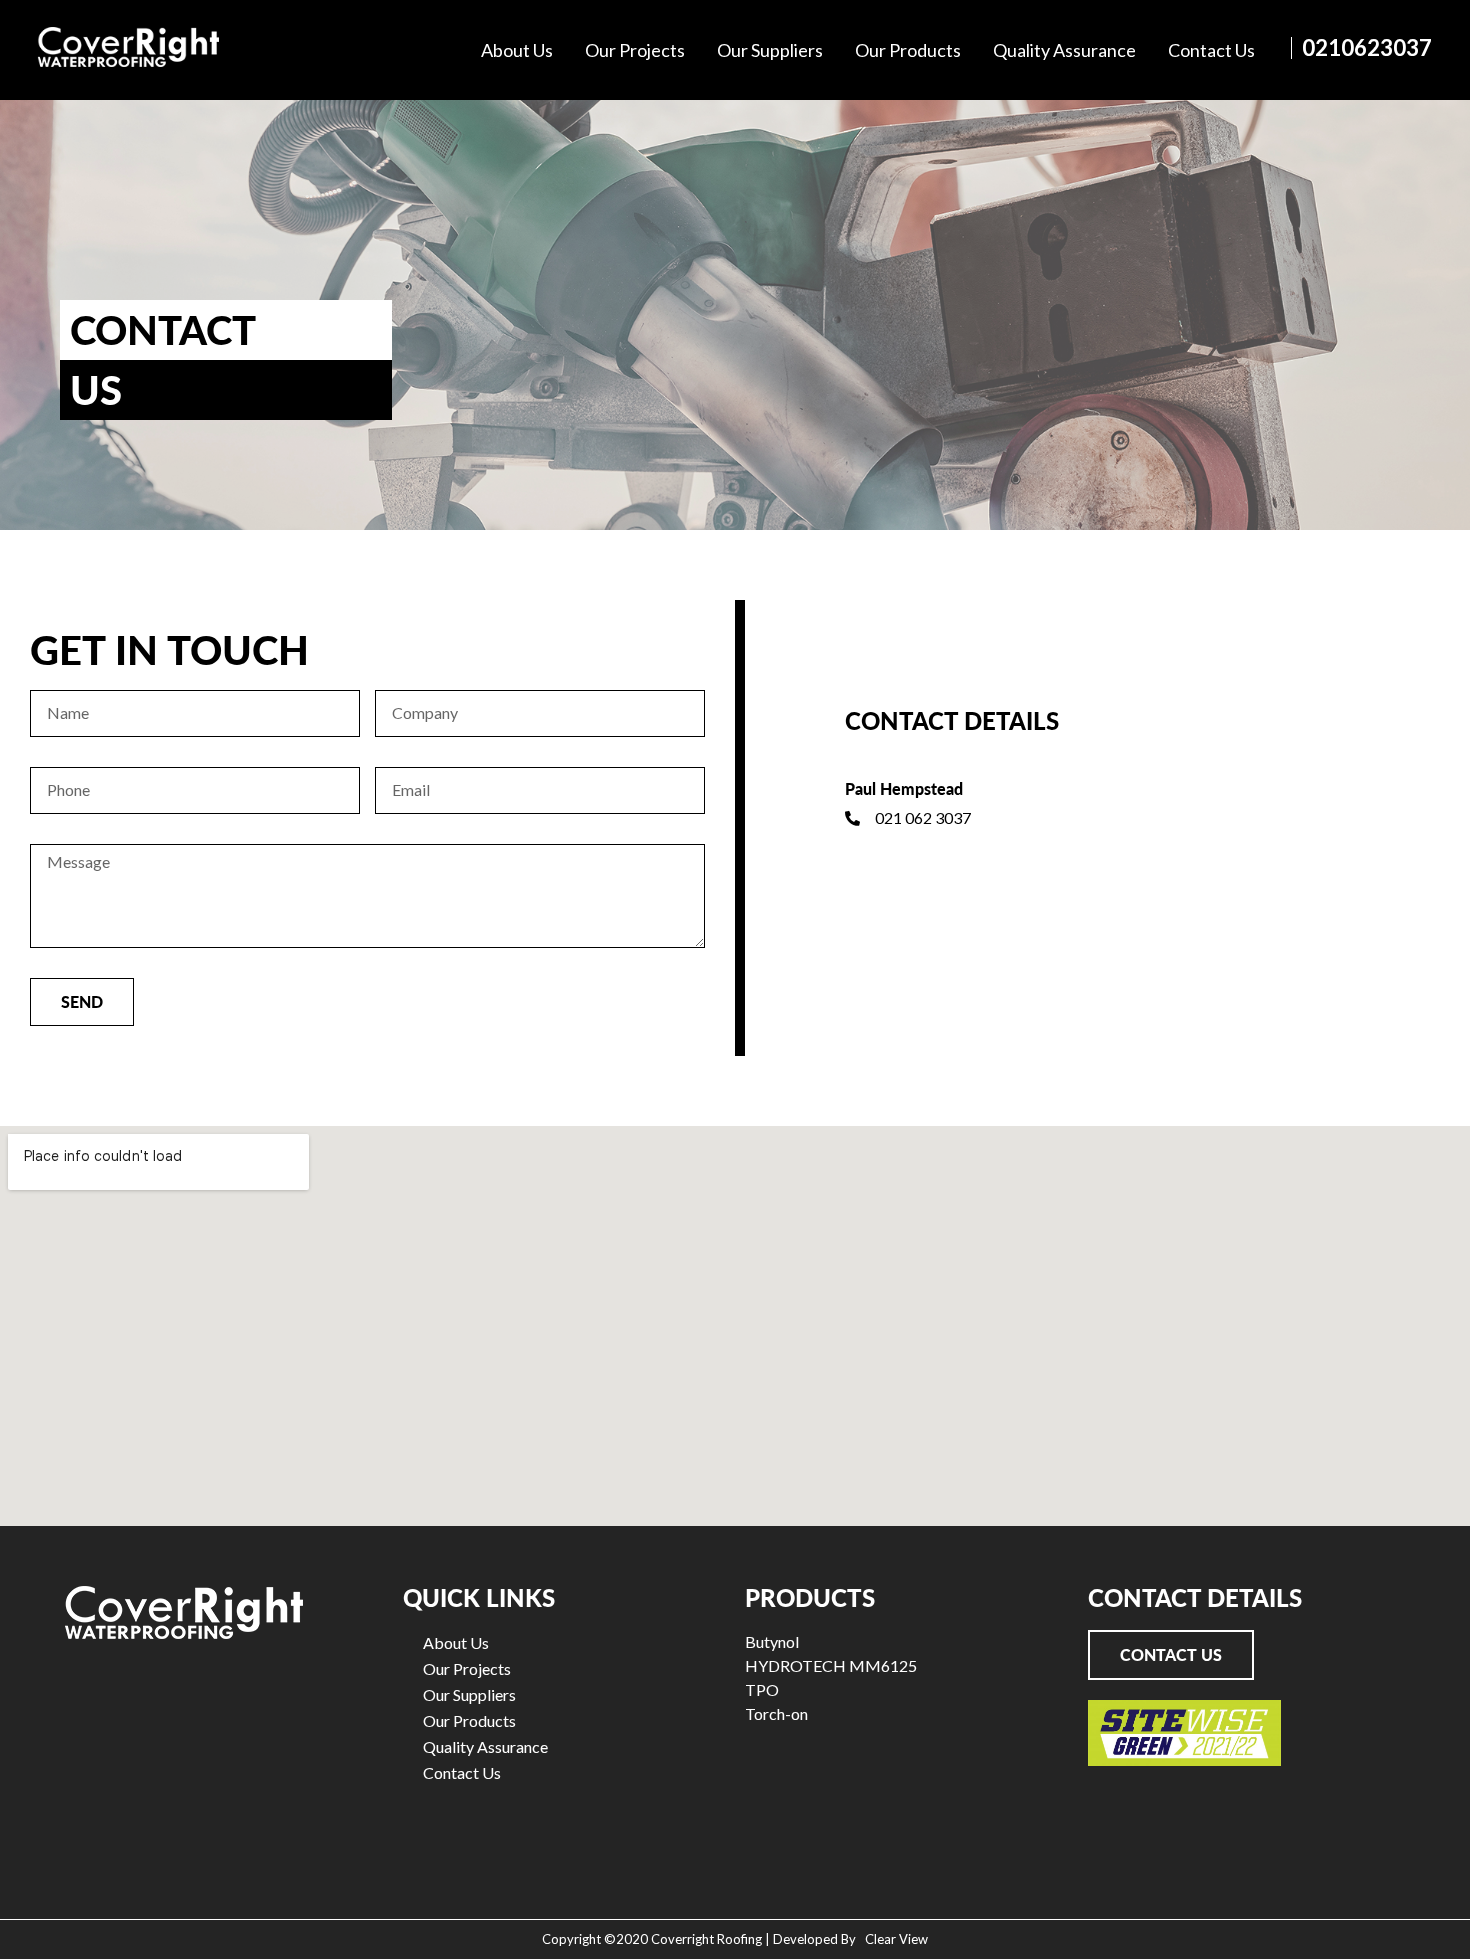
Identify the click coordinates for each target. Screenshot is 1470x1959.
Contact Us (1211, 50)
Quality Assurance (1064, 50)
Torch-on (776, 1713)
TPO (762, 1689)
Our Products (908, 50)
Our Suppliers (770, 50)
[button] (1171, 1655)
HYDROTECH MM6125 (831, 1665)
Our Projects (635, 50)
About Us (517, 50)
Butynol (772, 1641)
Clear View (893, 1939)
